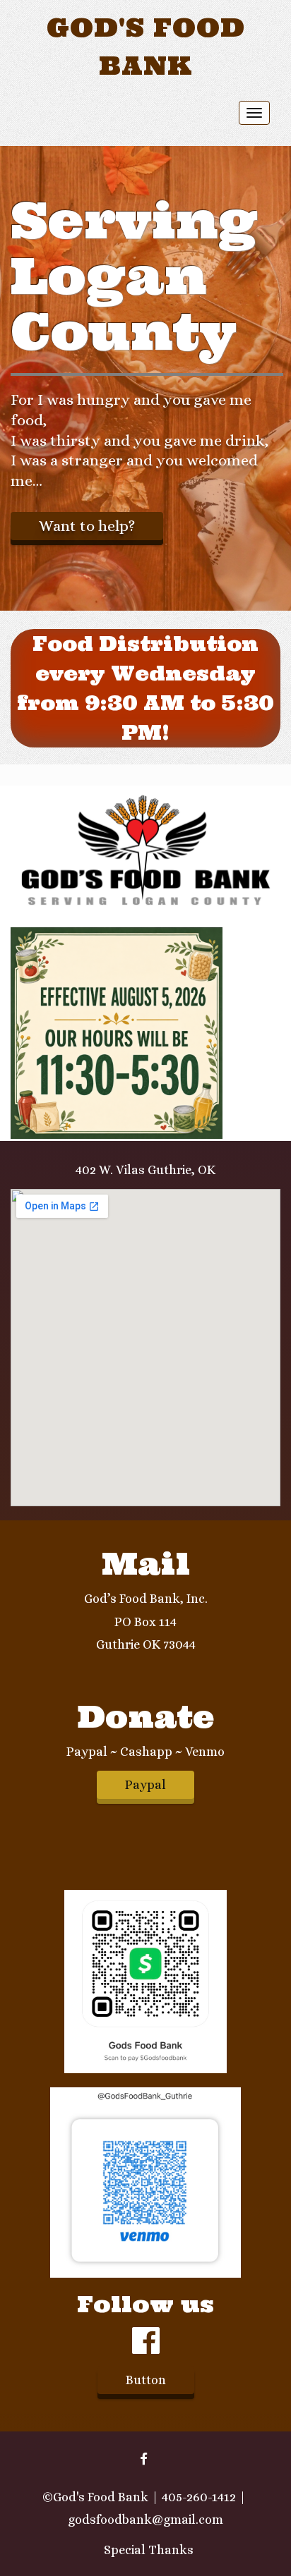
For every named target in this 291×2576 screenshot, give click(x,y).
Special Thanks (149, 2550)
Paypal (145, 1785)
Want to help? (87, 526)
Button (146, 2380)
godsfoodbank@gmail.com (145, 2520)
